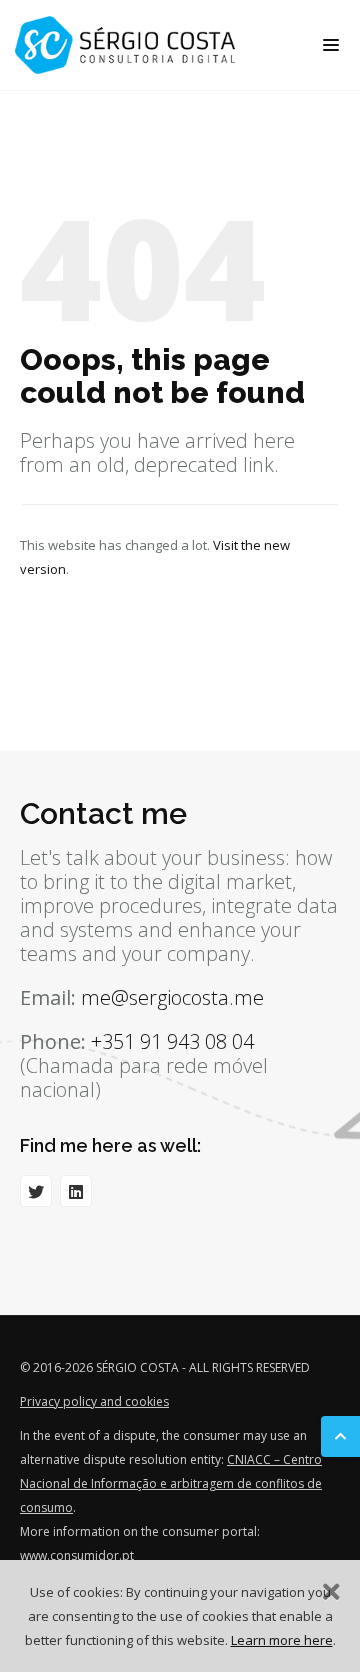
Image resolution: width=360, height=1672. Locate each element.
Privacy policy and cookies (94, 1401)
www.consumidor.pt (77, 1555)
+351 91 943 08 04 (172, 1041)
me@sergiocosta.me (172, 997)
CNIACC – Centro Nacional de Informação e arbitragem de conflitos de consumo (171, 1483)
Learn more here (282, 1640)
